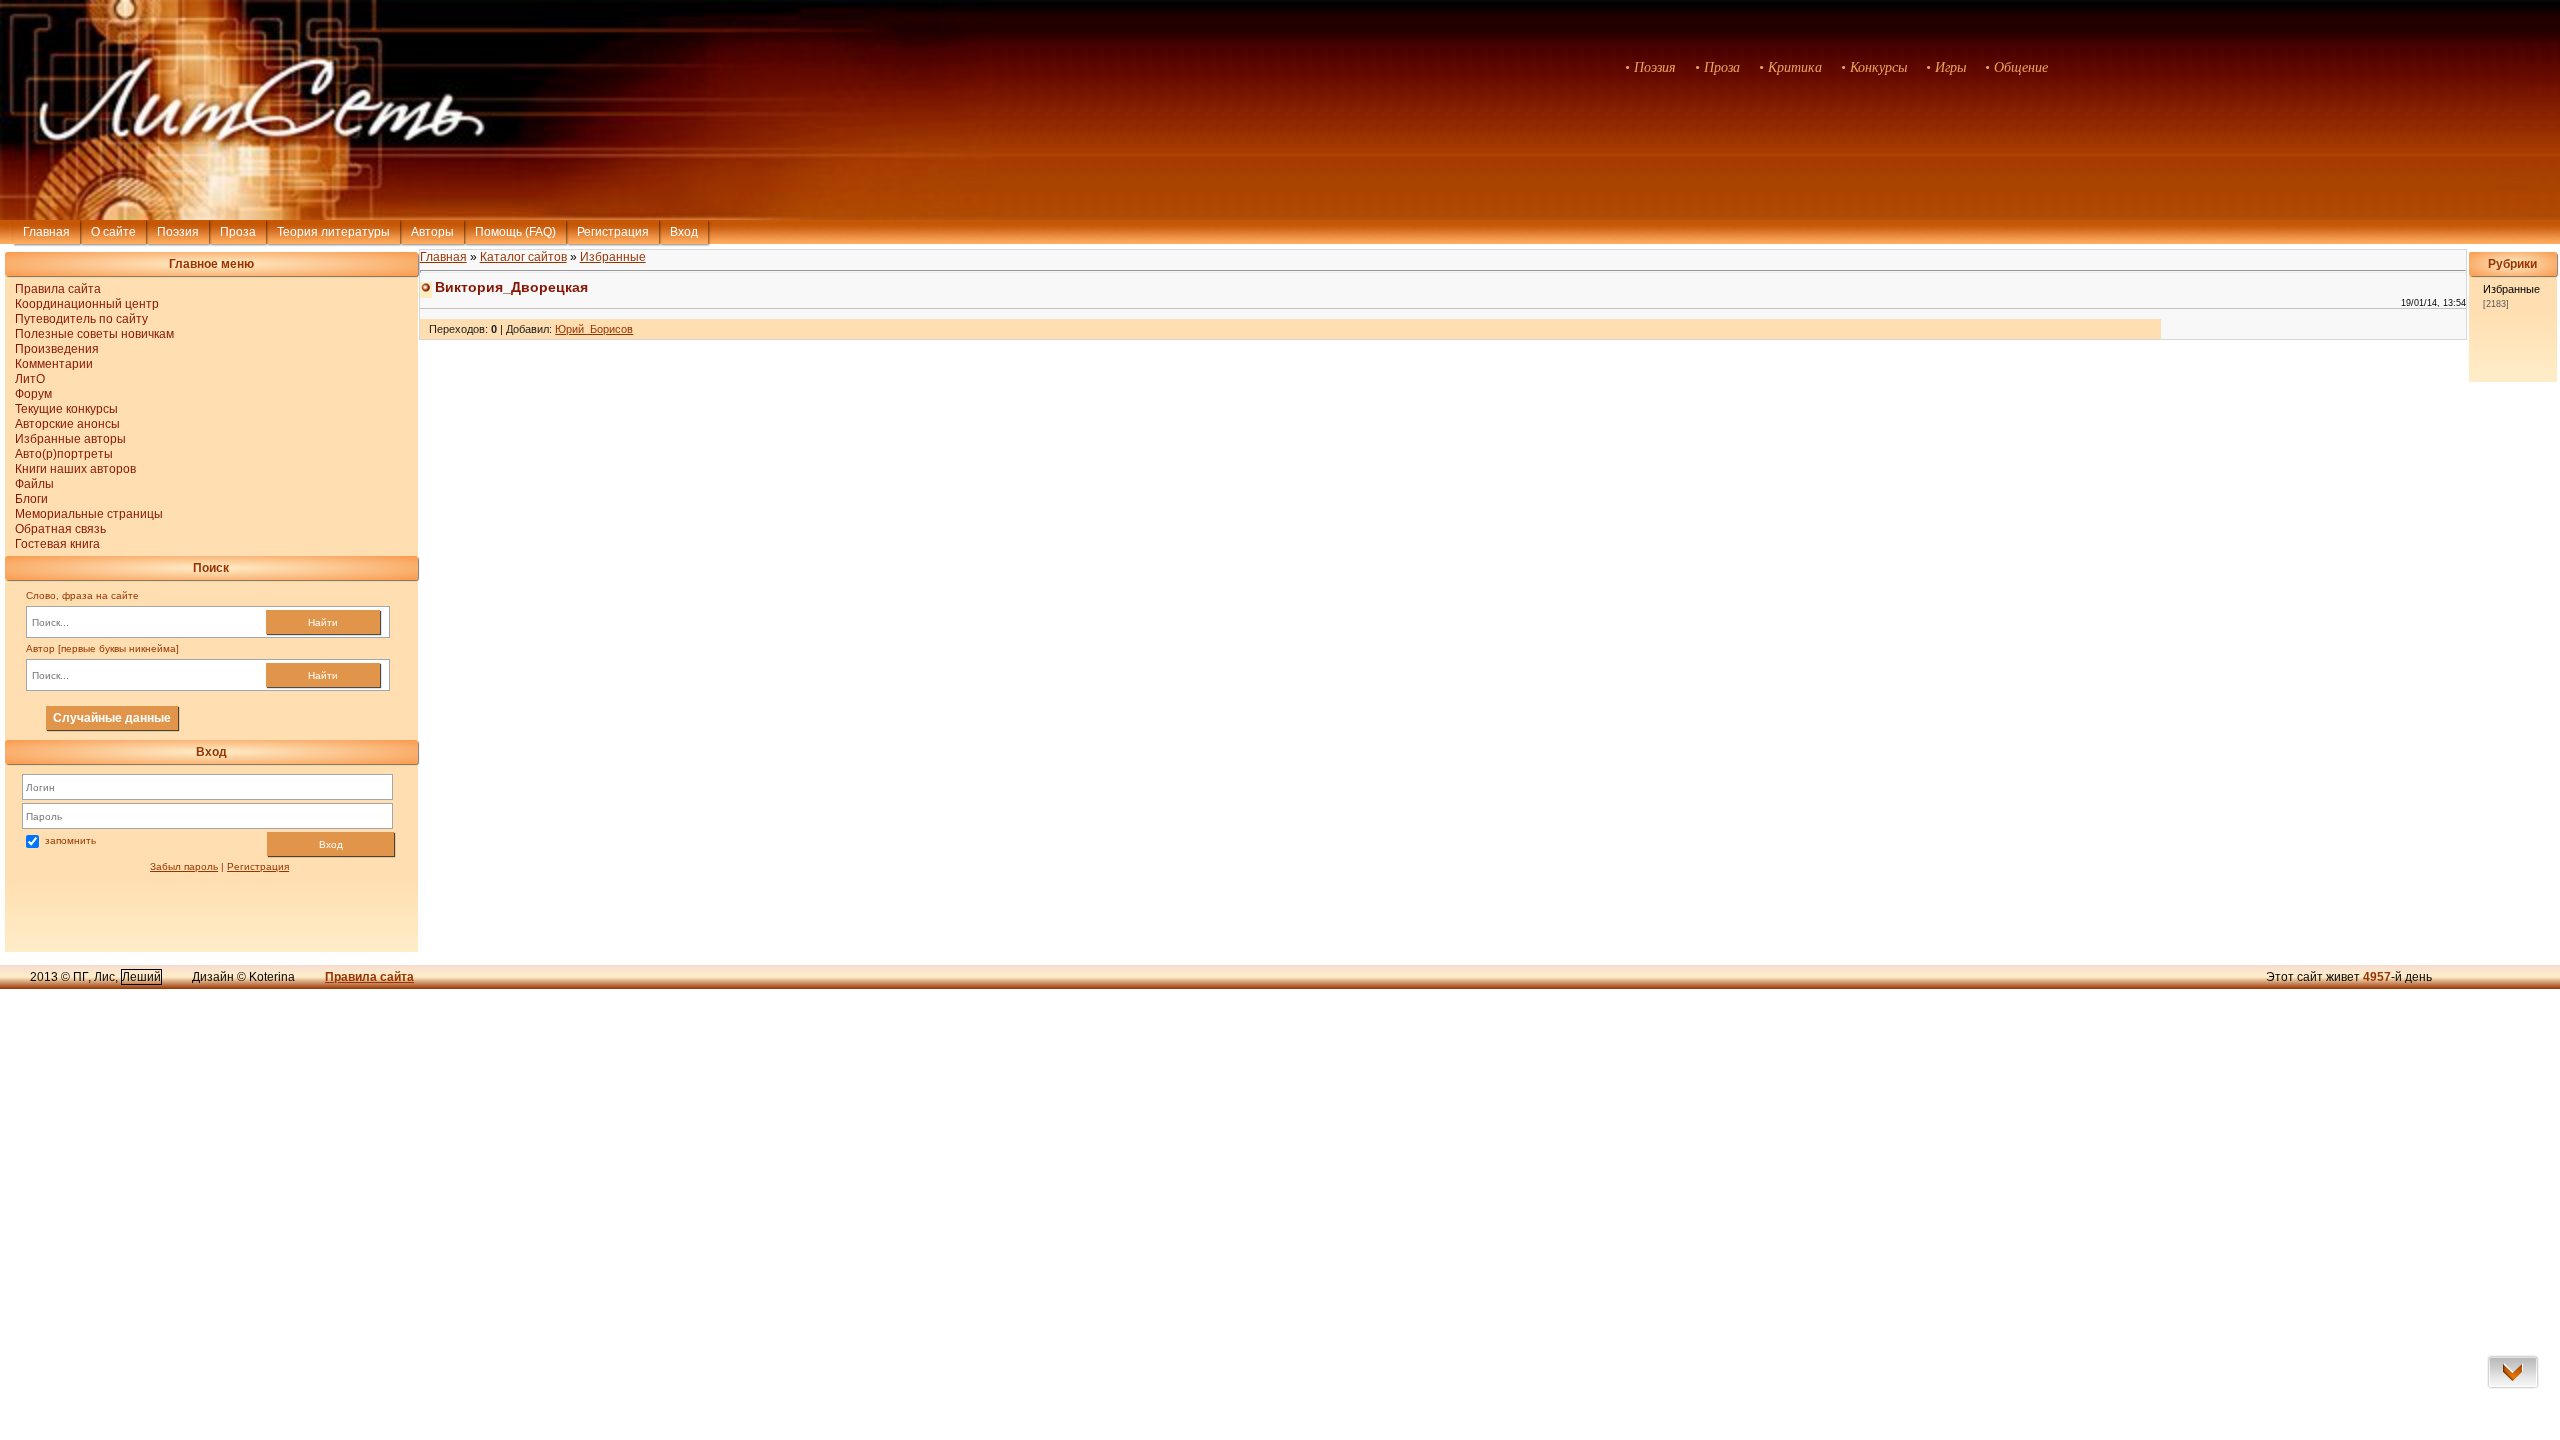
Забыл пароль (184, 866)
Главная (46, 232)
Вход (331, 844)
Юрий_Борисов (594, 329)
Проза (238, 232)
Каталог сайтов (523, 257)
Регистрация (613, 232)
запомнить (70, 840)
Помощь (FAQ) (515, 232)
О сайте (113, 232)
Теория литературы (333, 232)
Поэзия (178, 232)
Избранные (613, 257)
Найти (323, 622)
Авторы (432, 232)
